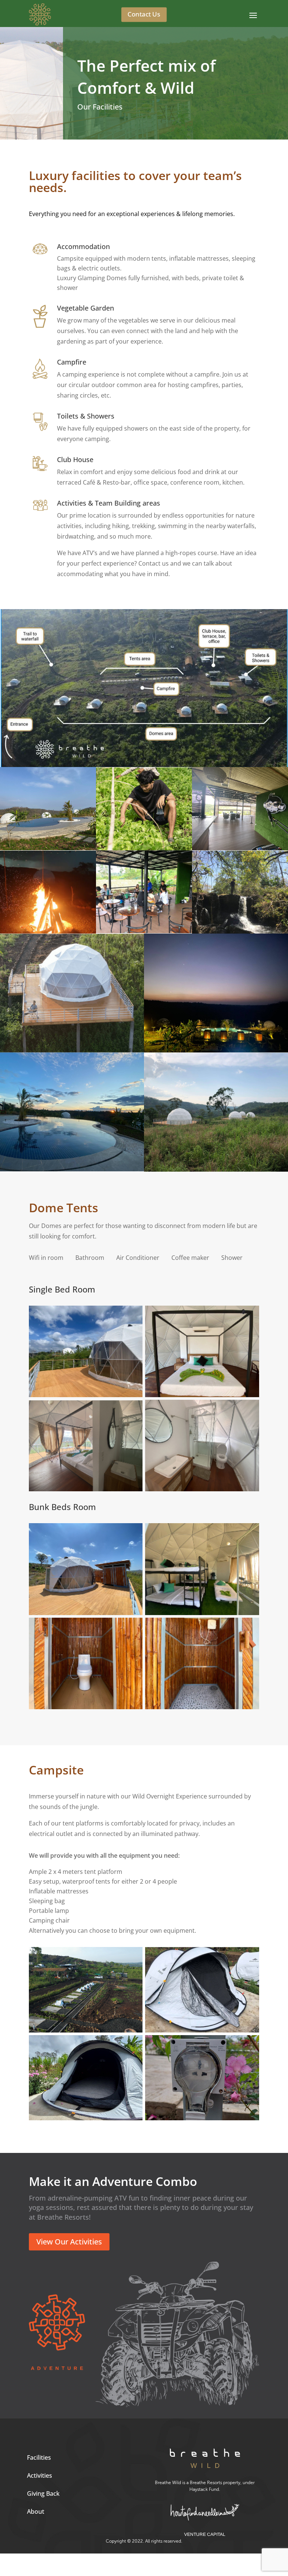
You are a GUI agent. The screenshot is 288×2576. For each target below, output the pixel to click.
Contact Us (144, 14)
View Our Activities (69, 2242)
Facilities (39, 2457)
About (36, 2511)
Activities (40, 2475)
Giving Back (43, 2493)
